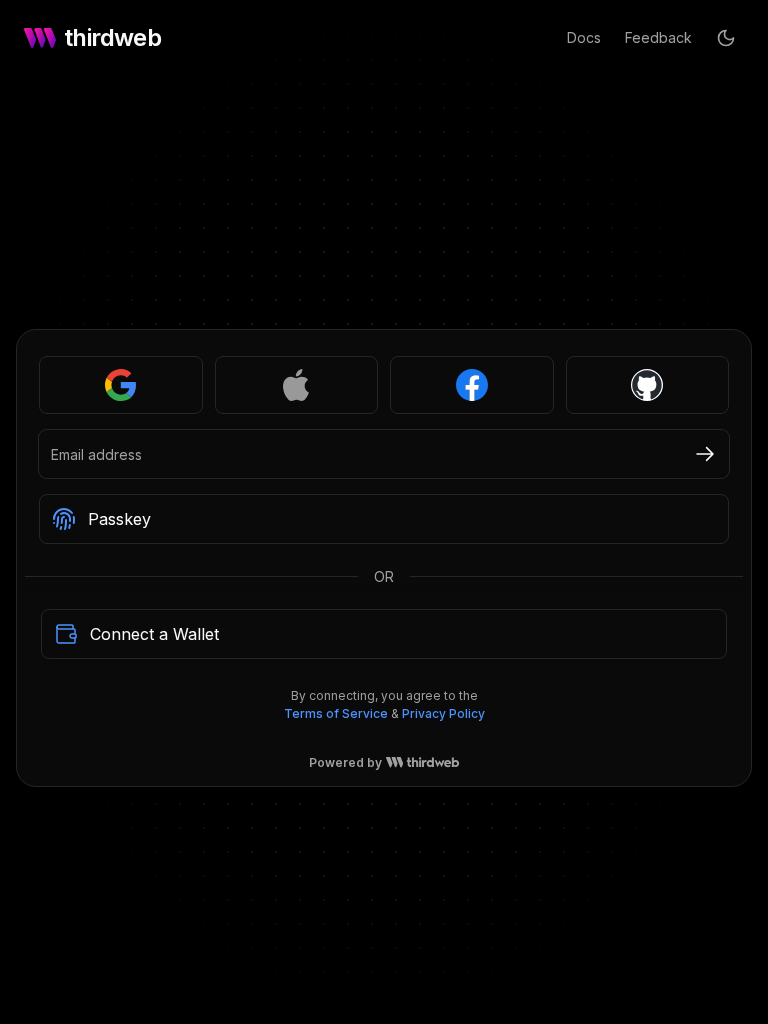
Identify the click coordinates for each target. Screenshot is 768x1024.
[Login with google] (121, 421)
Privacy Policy (443, 749)
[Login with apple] (297, 421)
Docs (584, 37)
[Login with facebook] (472, 421)
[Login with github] (648, 421)
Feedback (658, 37)
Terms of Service (336, 749)
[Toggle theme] (726, 38)
